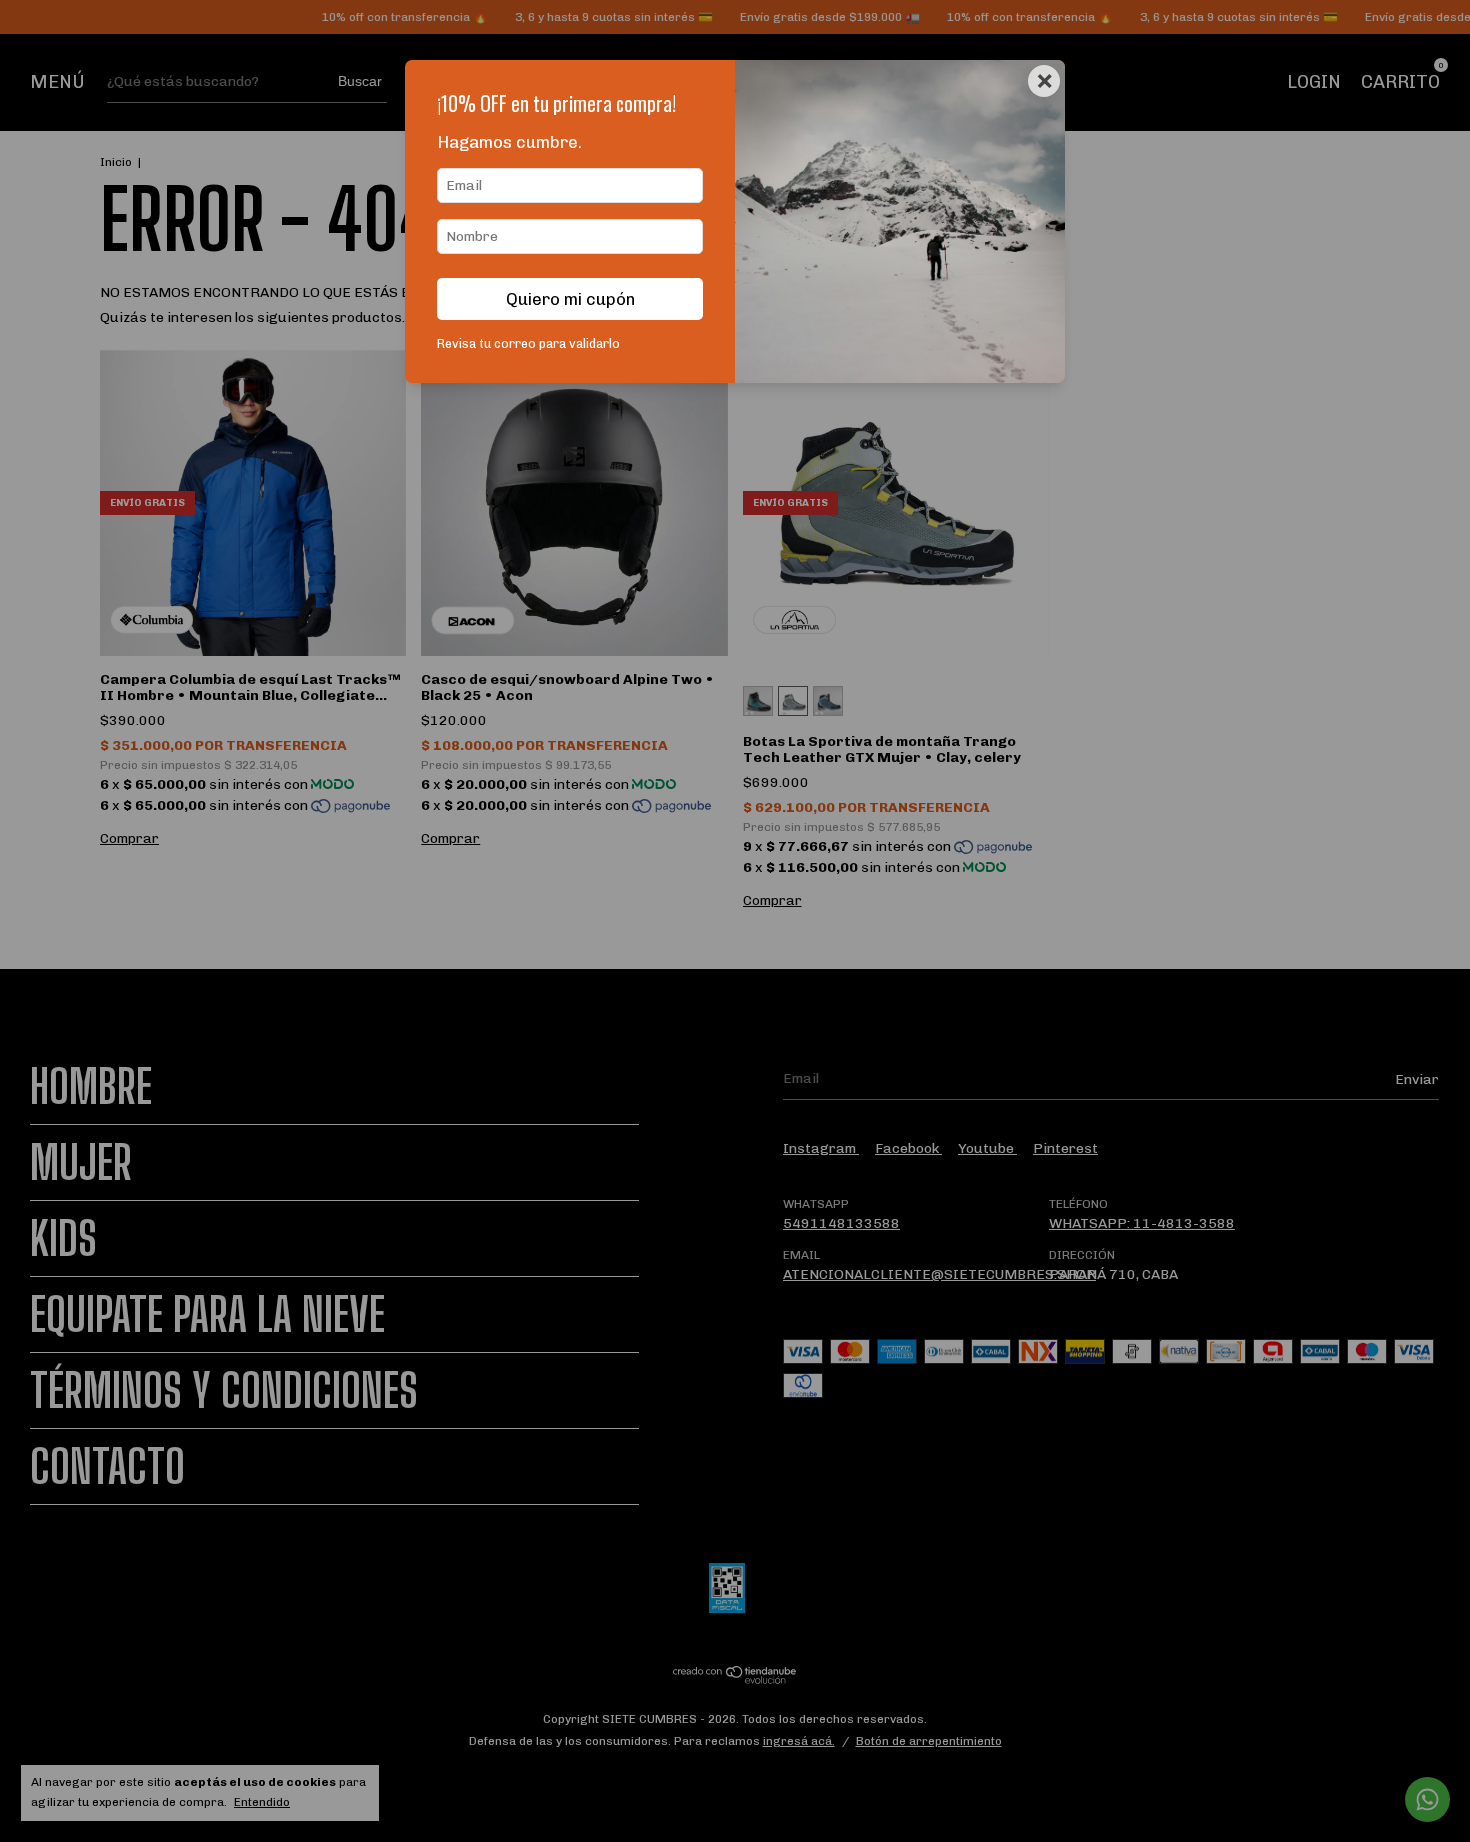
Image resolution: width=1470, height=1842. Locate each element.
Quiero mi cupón (570, 299)
